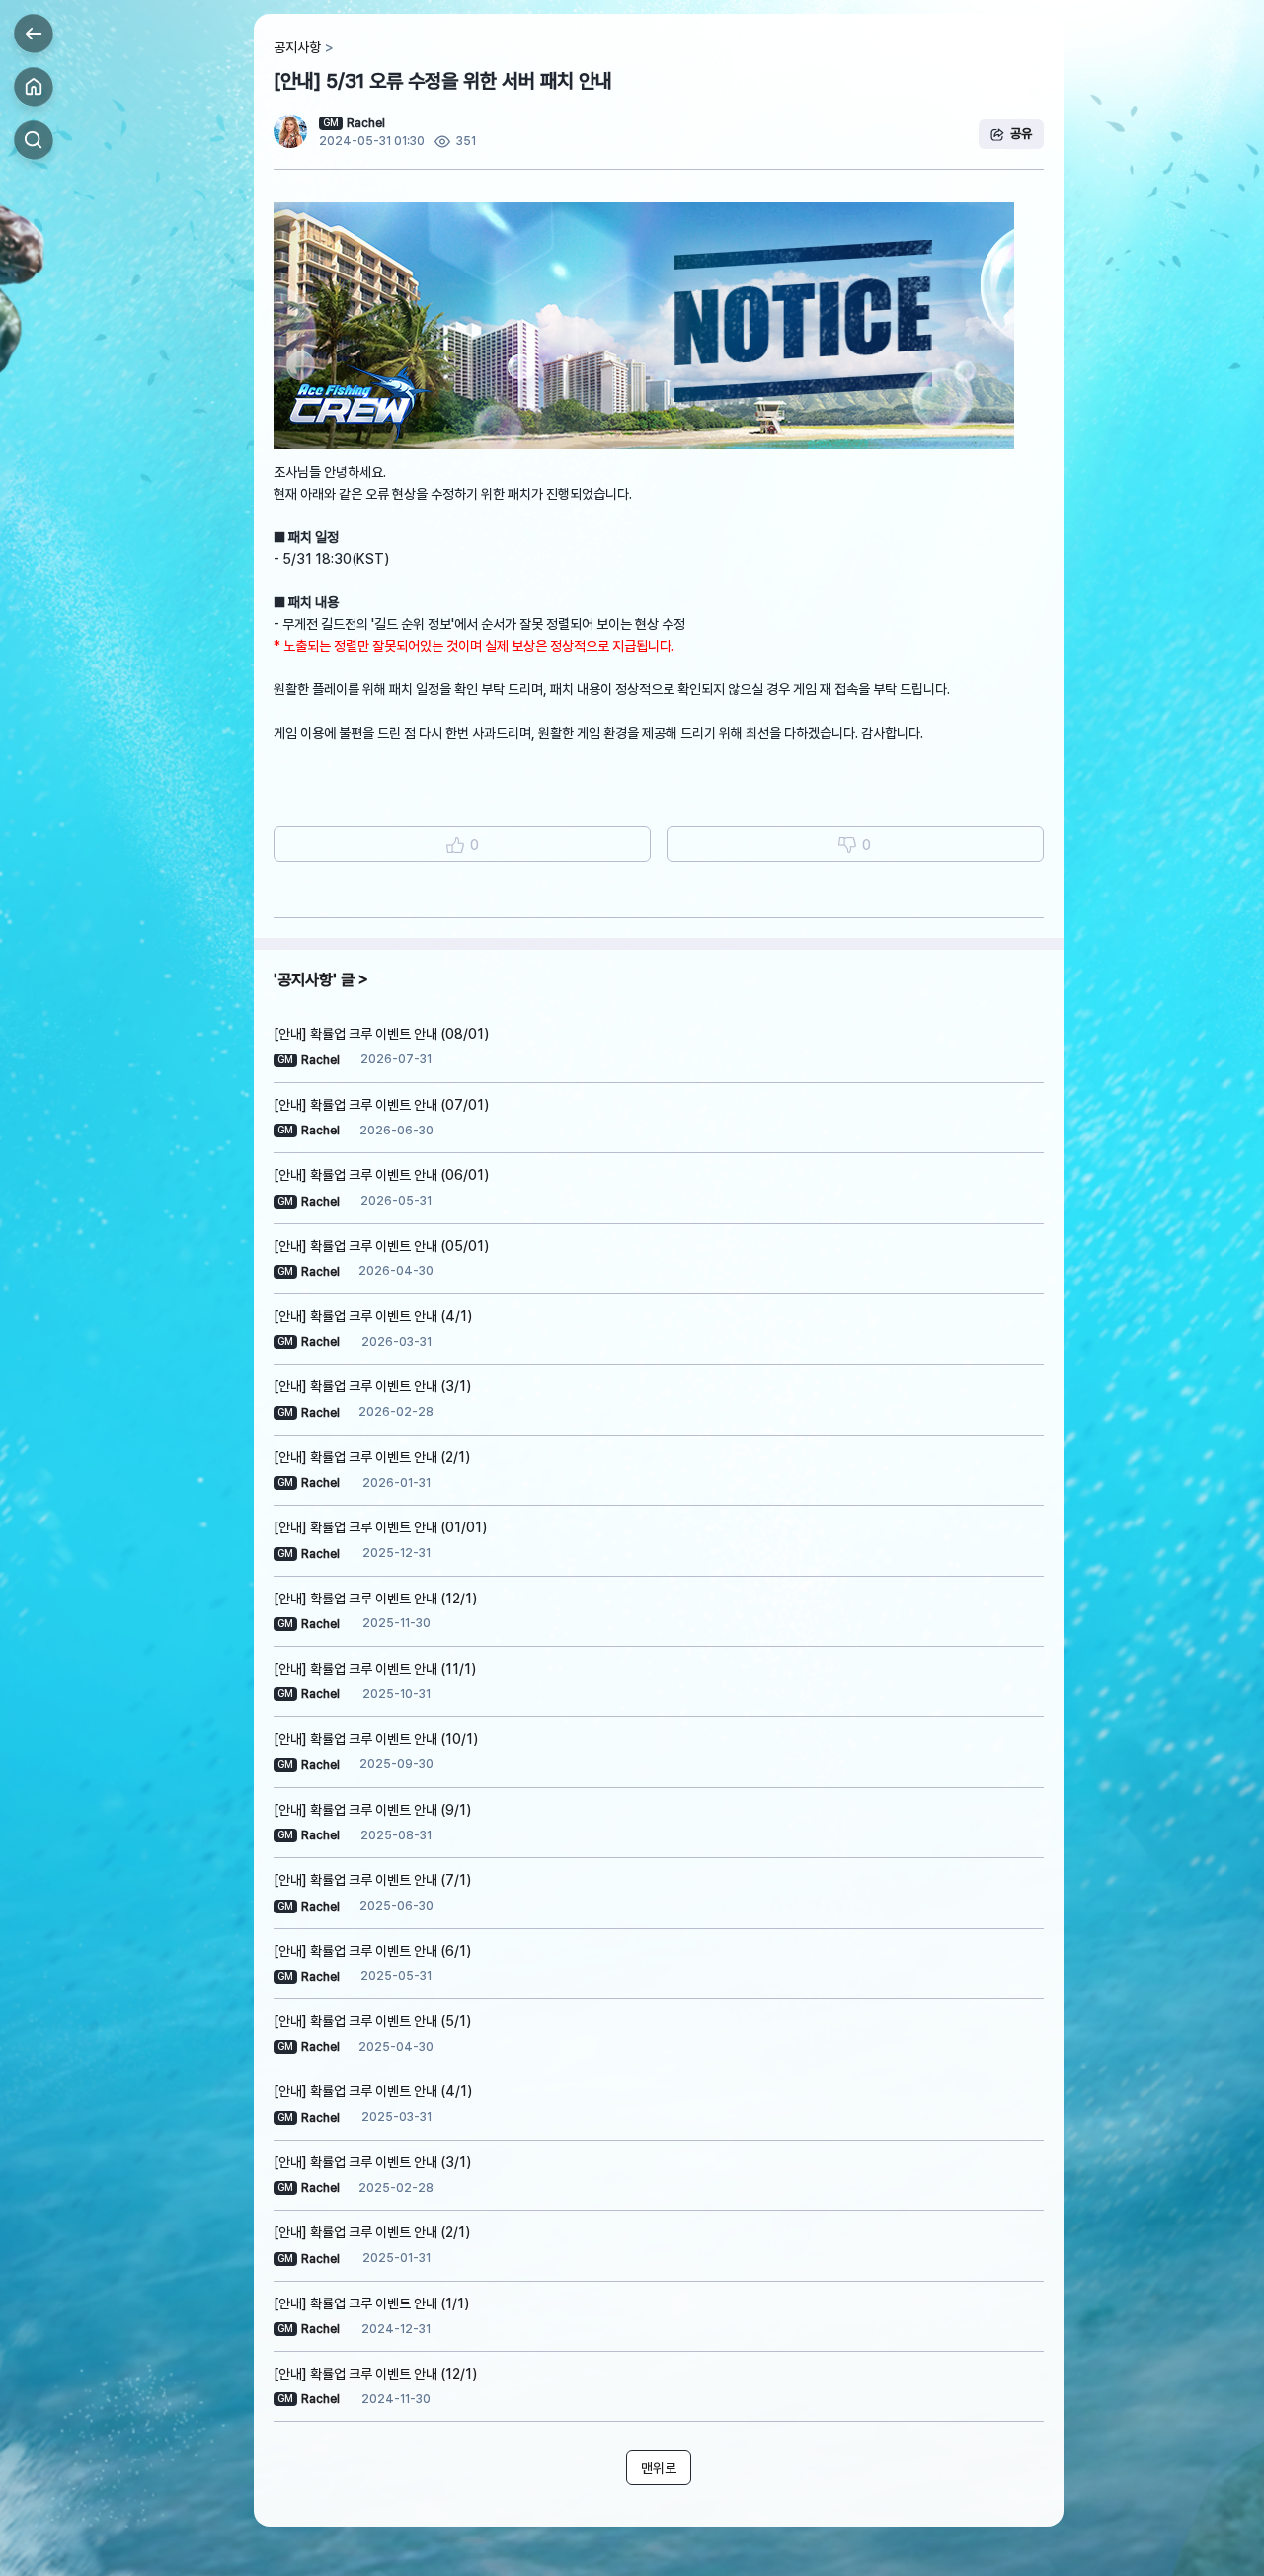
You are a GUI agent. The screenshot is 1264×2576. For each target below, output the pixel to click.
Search (34, 140)
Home (34, 87)
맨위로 (659, 2468)
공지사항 (297, 47)
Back (34, 34)
